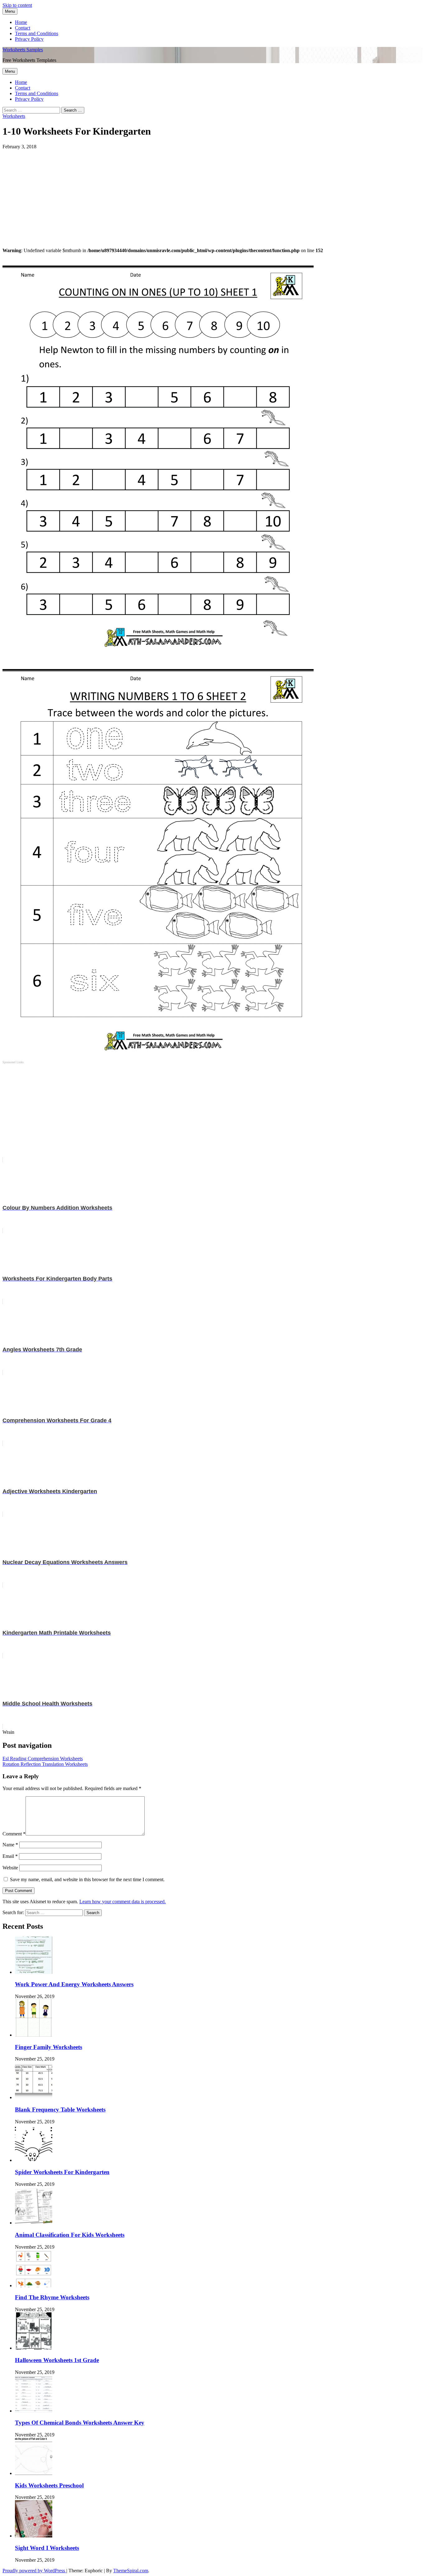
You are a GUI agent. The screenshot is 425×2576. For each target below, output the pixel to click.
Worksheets (14, 116)
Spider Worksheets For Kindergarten (62, 2172)
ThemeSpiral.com (131, 2571)
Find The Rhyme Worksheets (52, 2297)
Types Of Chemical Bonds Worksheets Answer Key (80, 2423)
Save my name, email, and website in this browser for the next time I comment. (87, 1879)
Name (10, 1845)
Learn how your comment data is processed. (123, 1902)
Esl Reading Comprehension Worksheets (43, 1759)
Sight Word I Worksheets (47, 2548)
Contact (23, 28)
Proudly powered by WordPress (34, 2571)
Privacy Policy (29, 39)
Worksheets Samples (23, 50)
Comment (14, 1834)
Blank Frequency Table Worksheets (60, 2110)
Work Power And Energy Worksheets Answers (74, 1984)
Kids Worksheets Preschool (49, 2485)
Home (21, 22)
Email (10, 1856)
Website (10, 1868)
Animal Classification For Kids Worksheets (70, 2235)
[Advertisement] (189, 193)
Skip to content (17, 5)
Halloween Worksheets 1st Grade (57, 2360)
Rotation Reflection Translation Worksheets (45, 1764)
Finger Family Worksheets (49, 2047)
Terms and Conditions (37, 33)
